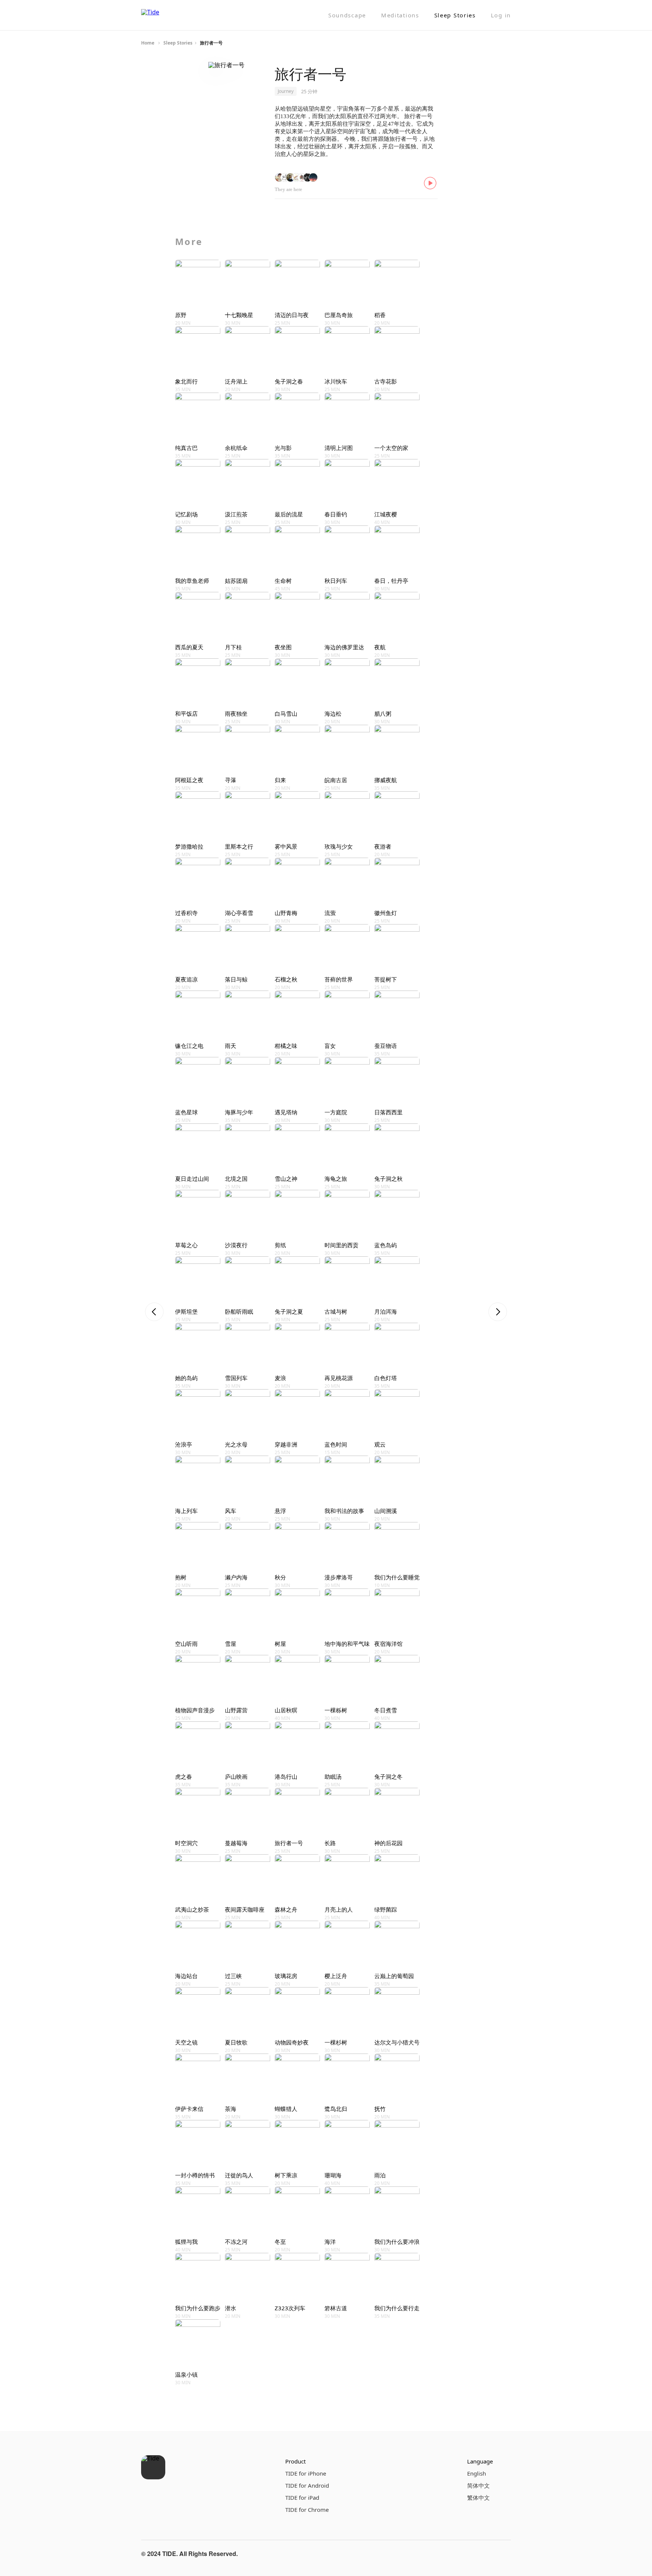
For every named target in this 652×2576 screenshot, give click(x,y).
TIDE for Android (307, 2485)
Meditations (400, 15)
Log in (501, 15)
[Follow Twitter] (503, 2554)
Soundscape (347, 15)
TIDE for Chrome (307, 2510)
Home (148, 43)
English (477, 2473)
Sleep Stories (455, 15)
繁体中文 (478, 2497)
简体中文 (478, 2485)
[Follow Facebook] (467, 2554)
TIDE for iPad (302, 2497)
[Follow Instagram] (485, 2554)
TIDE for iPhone (306, 2473)
